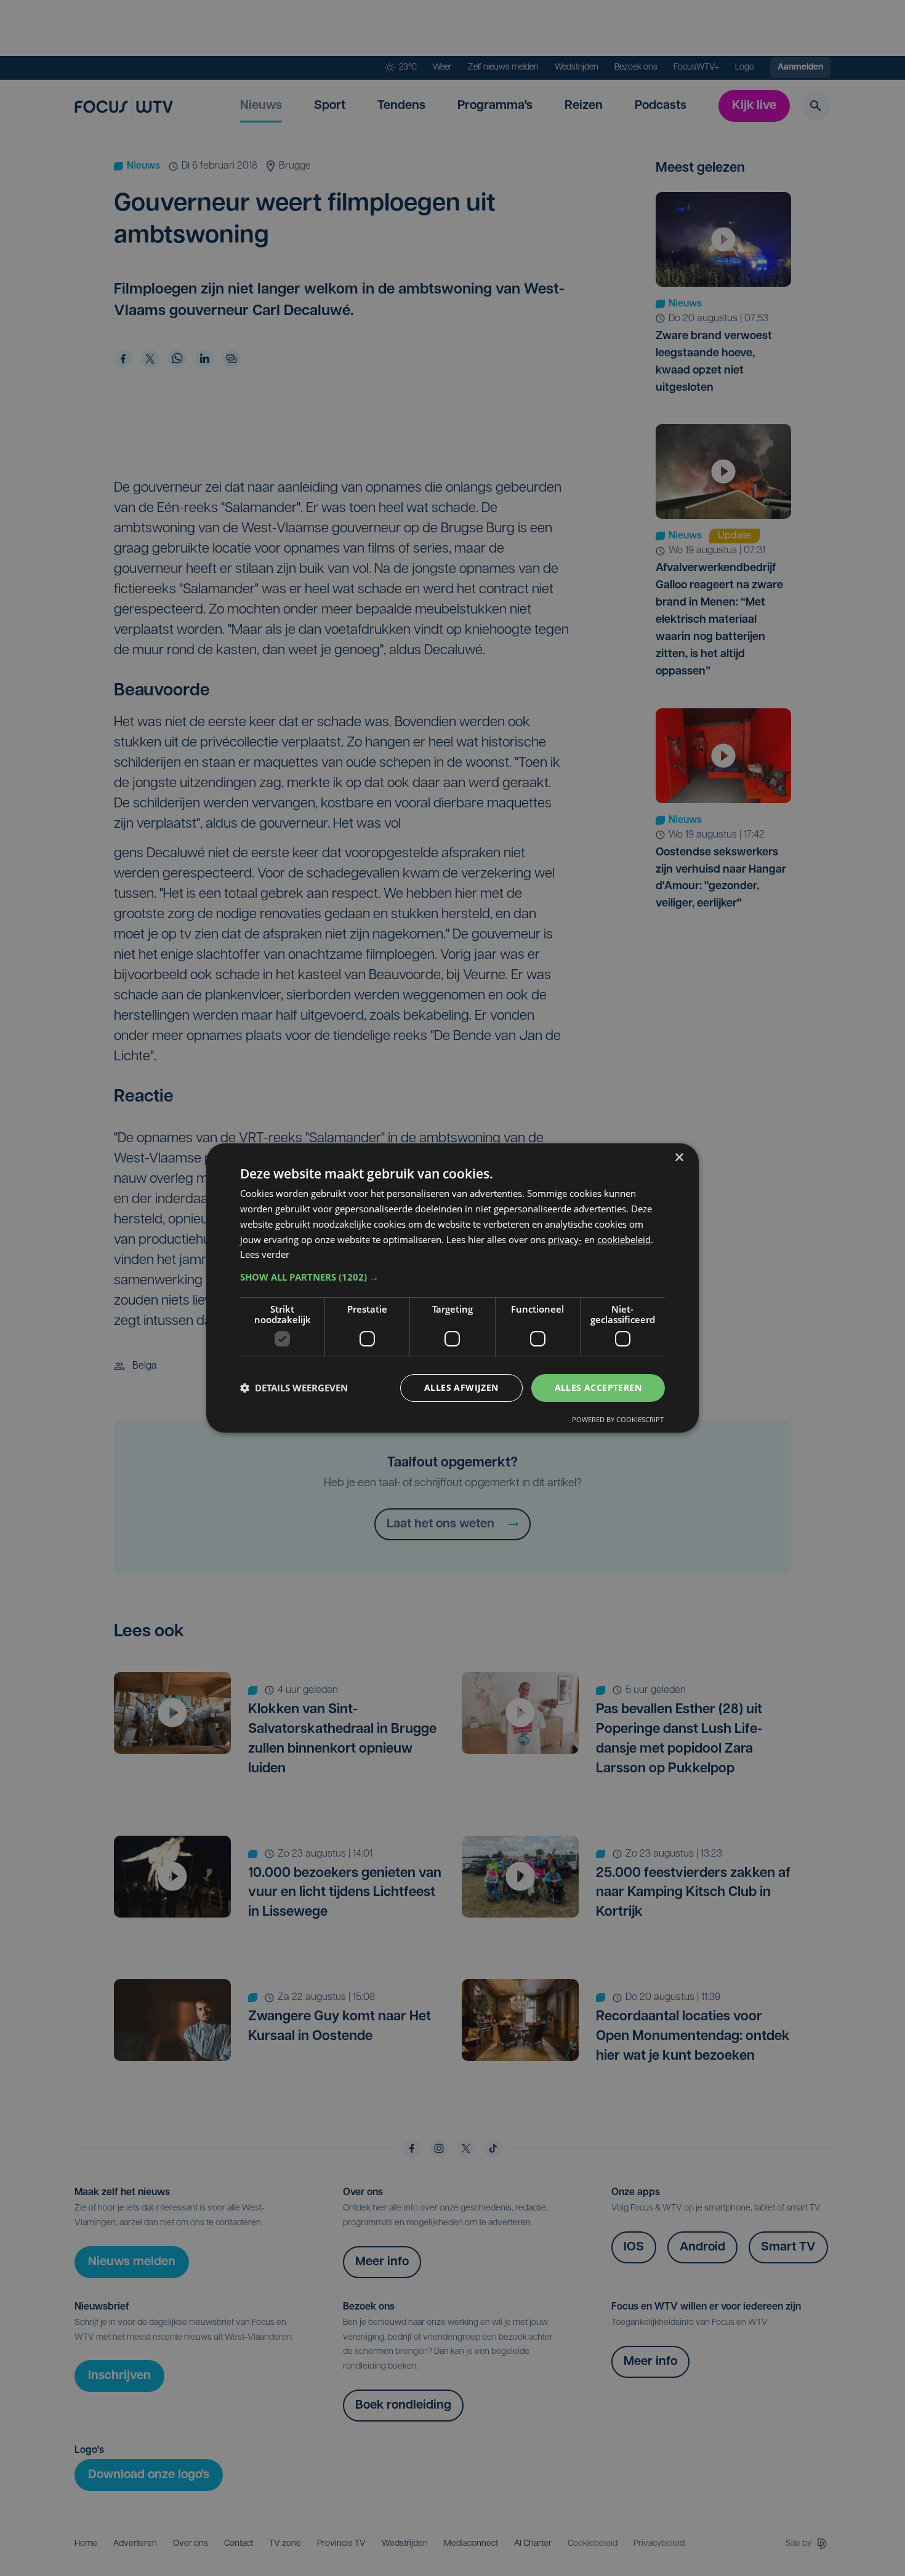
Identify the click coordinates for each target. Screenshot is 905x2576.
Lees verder (265, 1254)
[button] (452, 1277)
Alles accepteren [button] (598, 1387)
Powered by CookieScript (618, 1419)
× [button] (679, 1158)
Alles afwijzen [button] (461, 1387)
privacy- (565, 1239)
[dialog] (452, 1288)
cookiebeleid (624, 1239)
